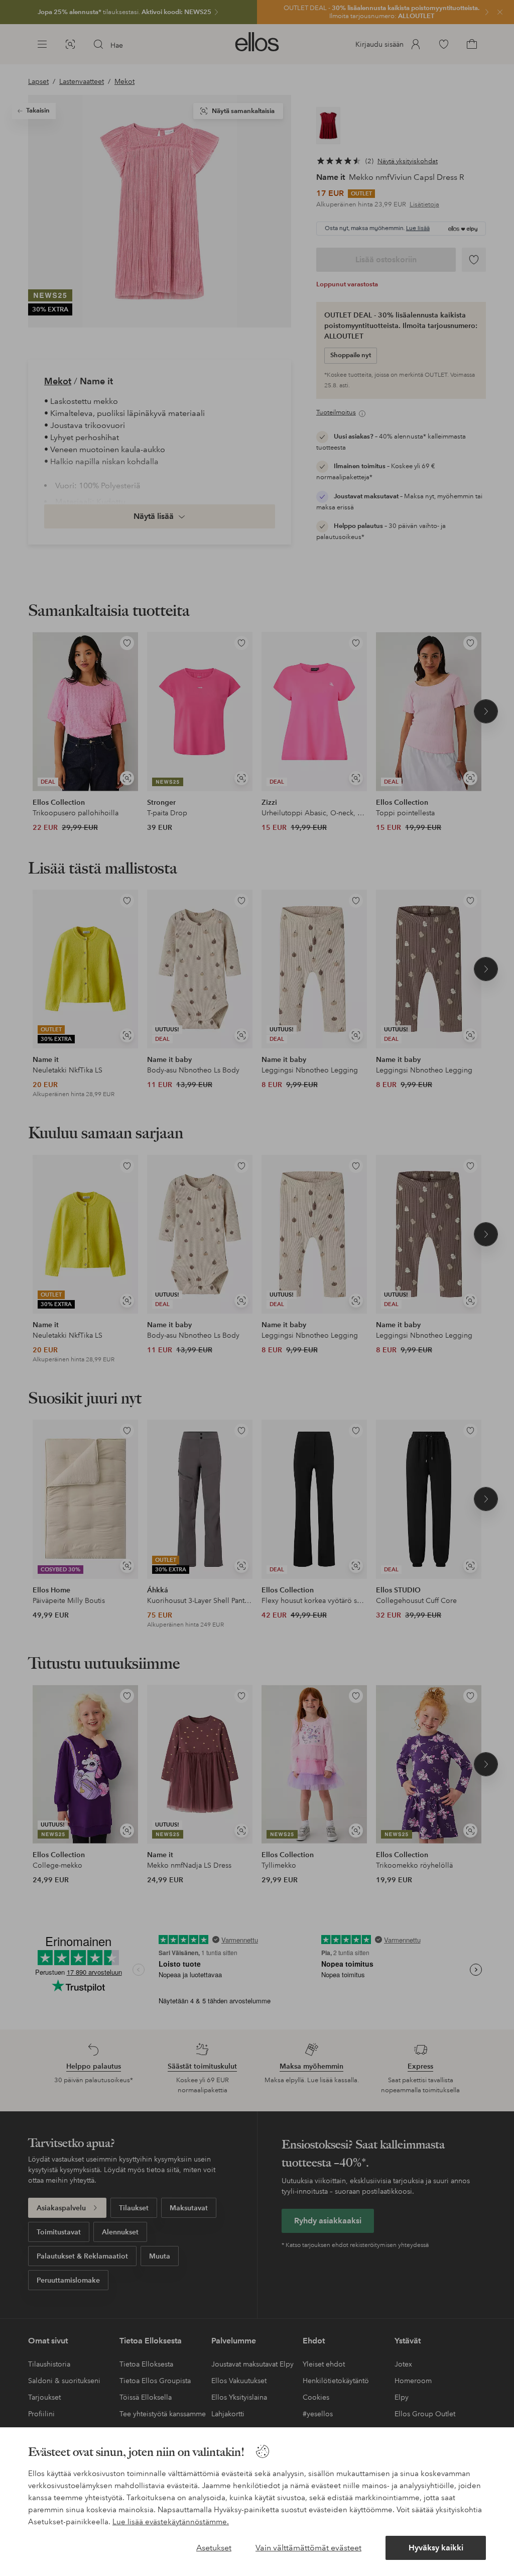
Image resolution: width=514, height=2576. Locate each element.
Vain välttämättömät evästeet (308, 2548)
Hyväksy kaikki (436, 2548)
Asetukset (214, 2548)
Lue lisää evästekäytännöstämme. (171, 2522)
